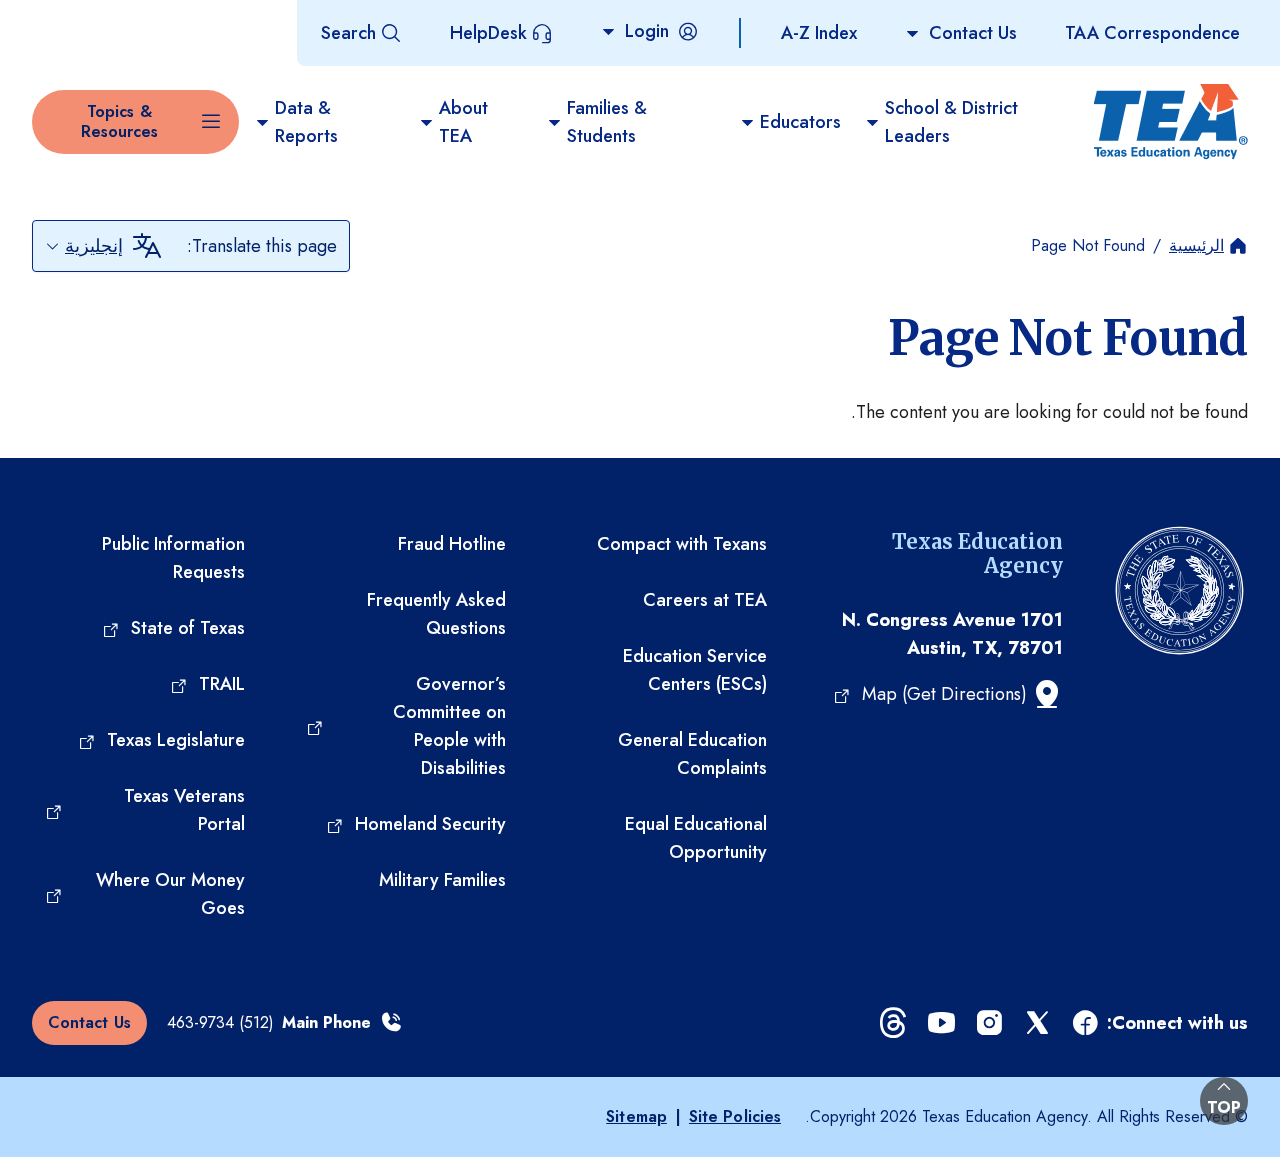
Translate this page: (262, 246)
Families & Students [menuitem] (607, 122)
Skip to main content (83, 19)
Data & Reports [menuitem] (306, 122)
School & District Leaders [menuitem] (951, 122)
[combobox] (84, 246)
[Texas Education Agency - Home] (1172, 122)
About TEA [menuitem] (463, 122)
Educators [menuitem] (800, 122)
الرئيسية (1196, 245)
